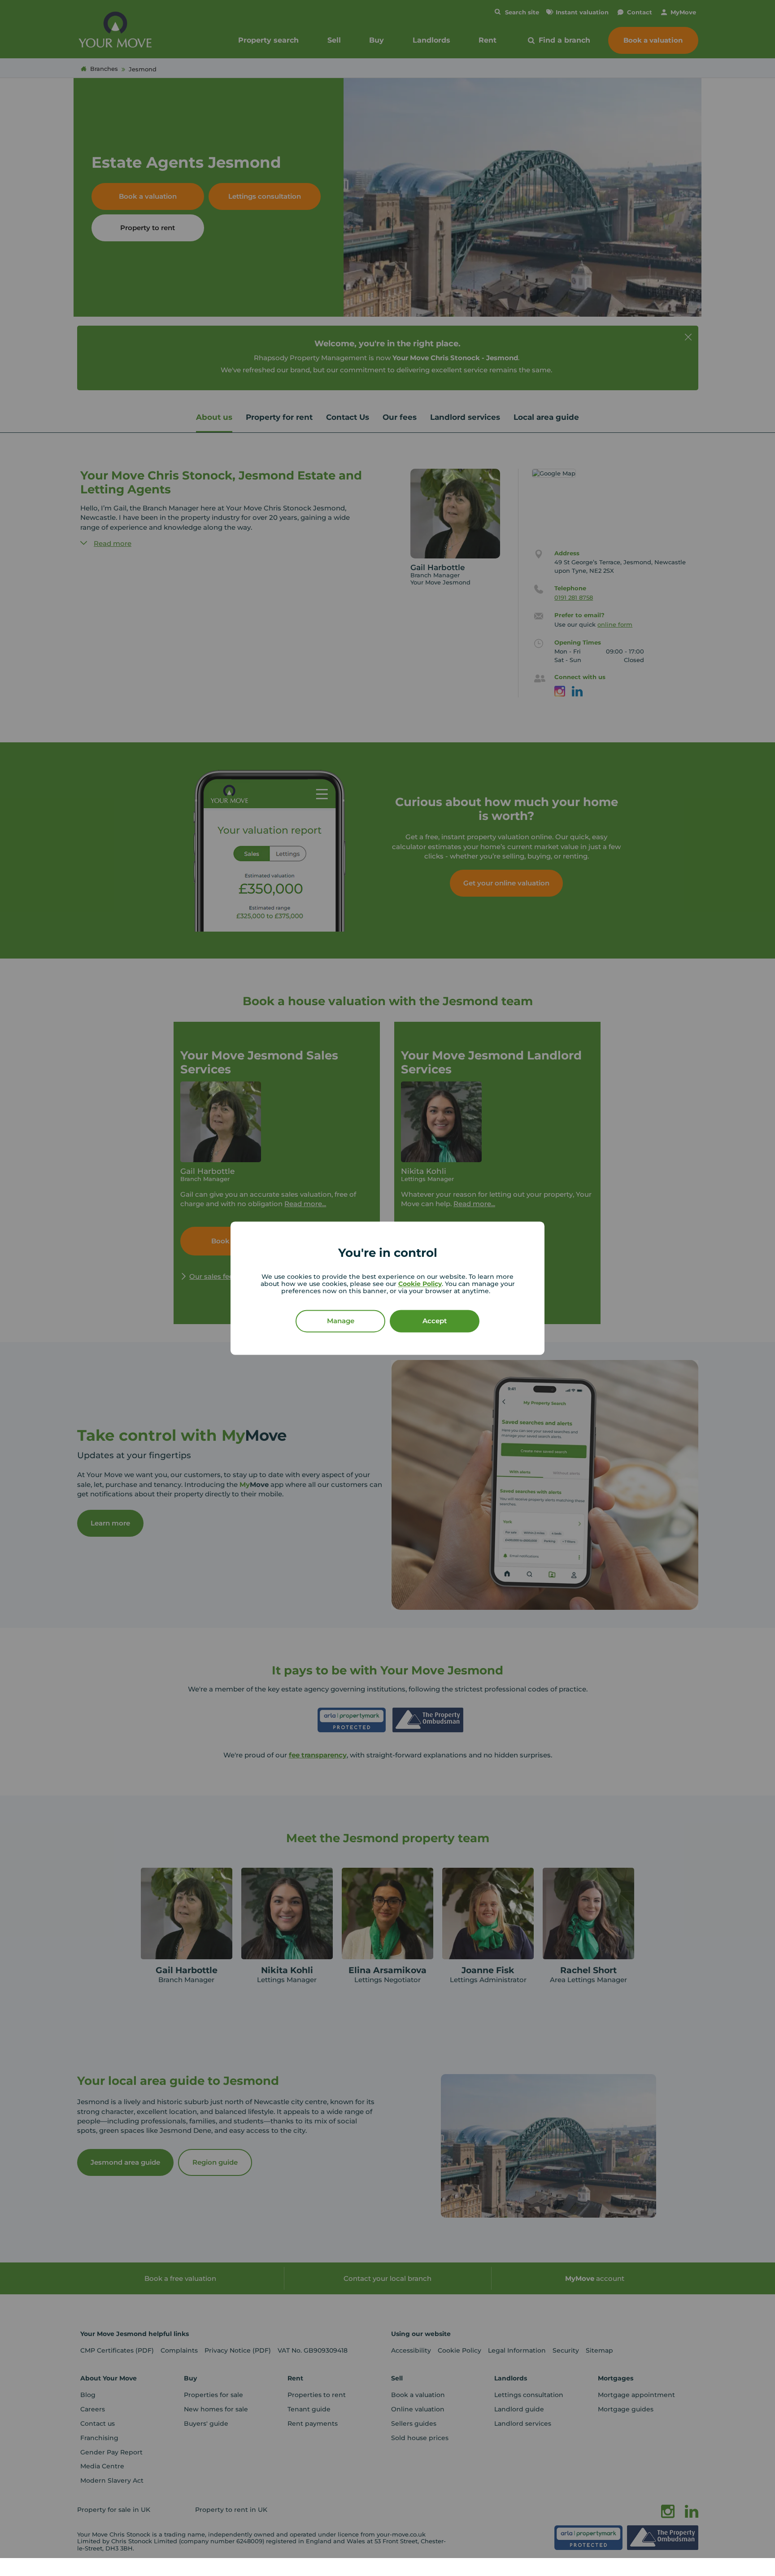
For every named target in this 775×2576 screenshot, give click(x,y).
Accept (435, 1321)
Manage (341, 1321)
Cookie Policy (420, 1284)
